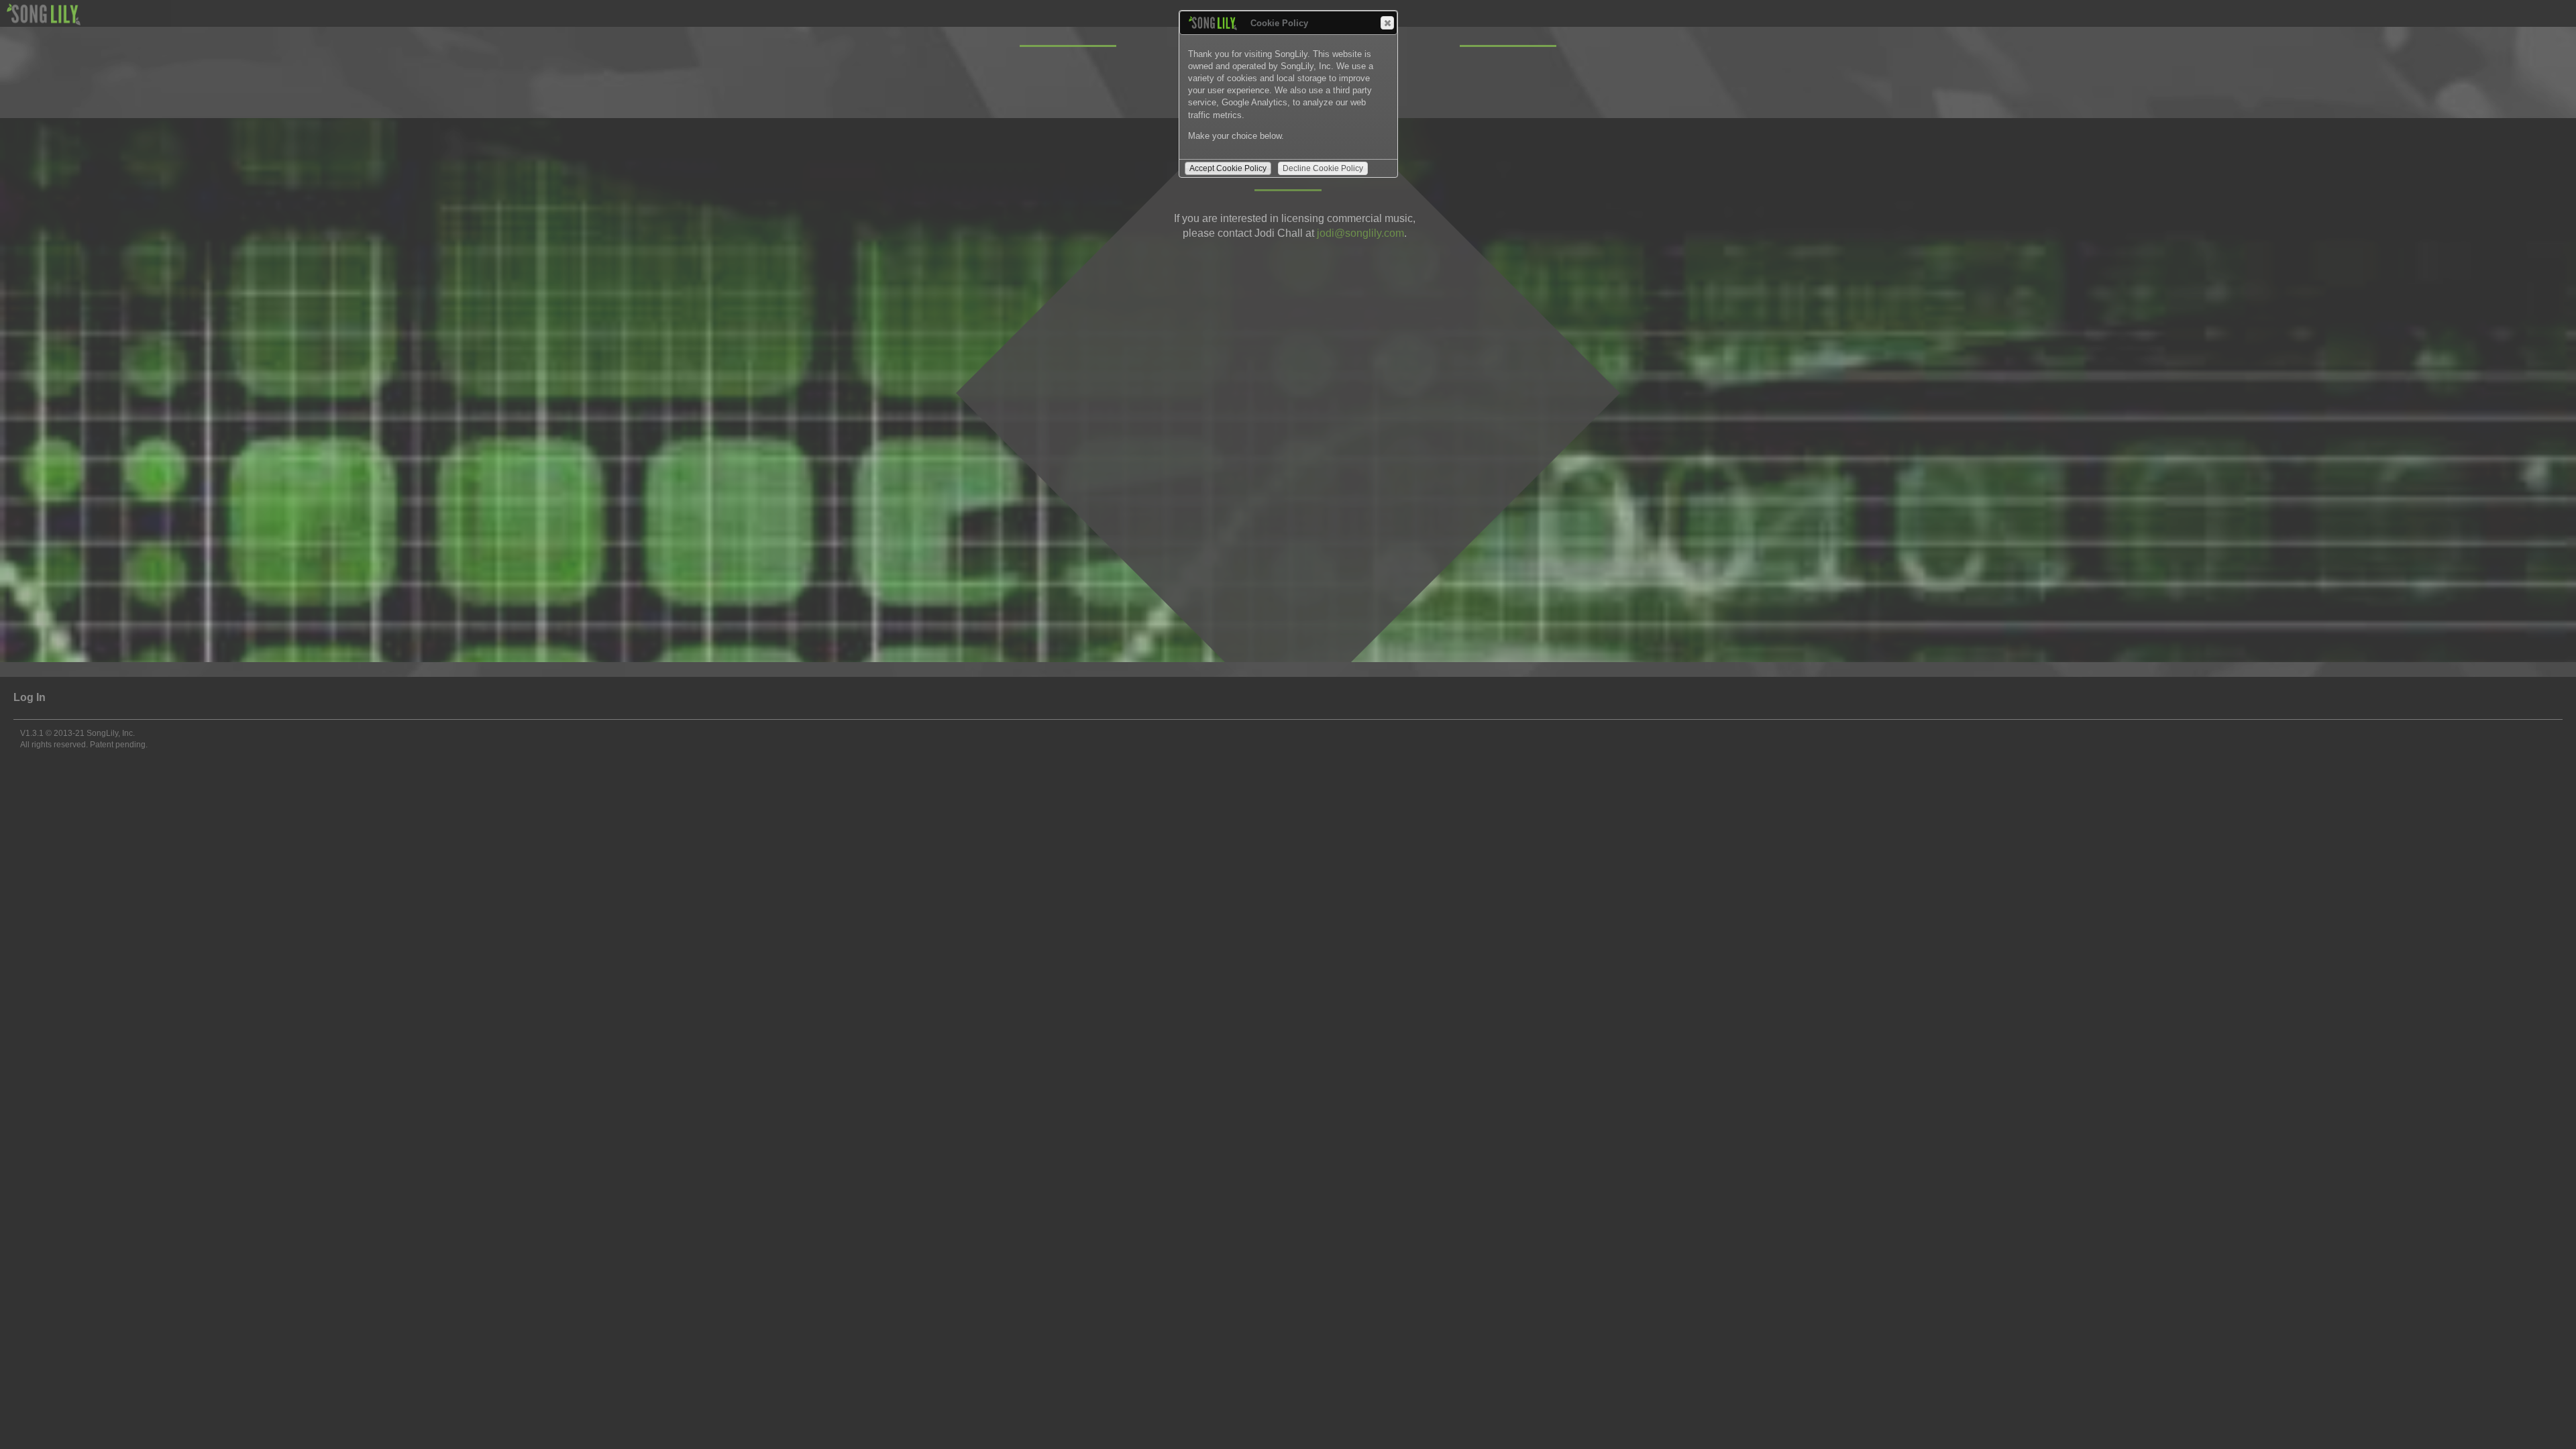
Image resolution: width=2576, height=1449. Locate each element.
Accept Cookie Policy (1228, 168)
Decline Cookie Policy (1323, 168)
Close (1387, 23)
